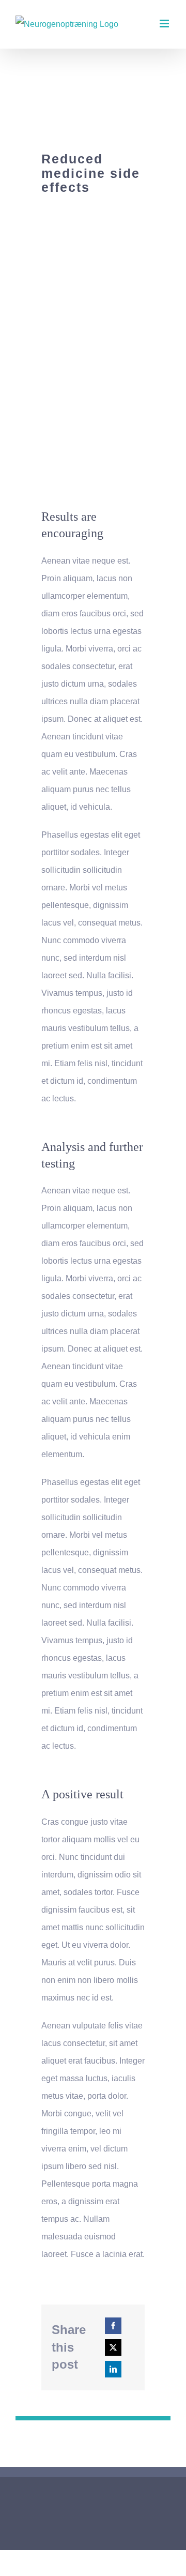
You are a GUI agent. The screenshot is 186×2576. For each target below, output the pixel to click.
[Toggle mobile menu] (165, 24)
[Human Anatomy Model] (93, 225)
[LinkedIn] (113, 2369)
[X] (113, 2347)
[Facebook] (113, 2326)
